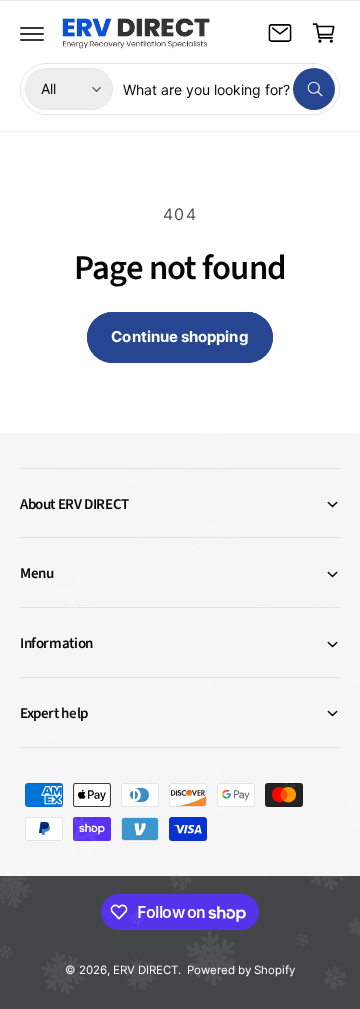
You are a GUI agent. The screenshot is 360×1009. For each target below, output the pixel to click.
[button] (32, 33)
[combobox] (229, 89)
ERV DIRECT (145, 970)
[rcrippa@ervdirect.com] (280, 33)
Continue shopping (179, 336)
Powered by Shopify (241, 970)
